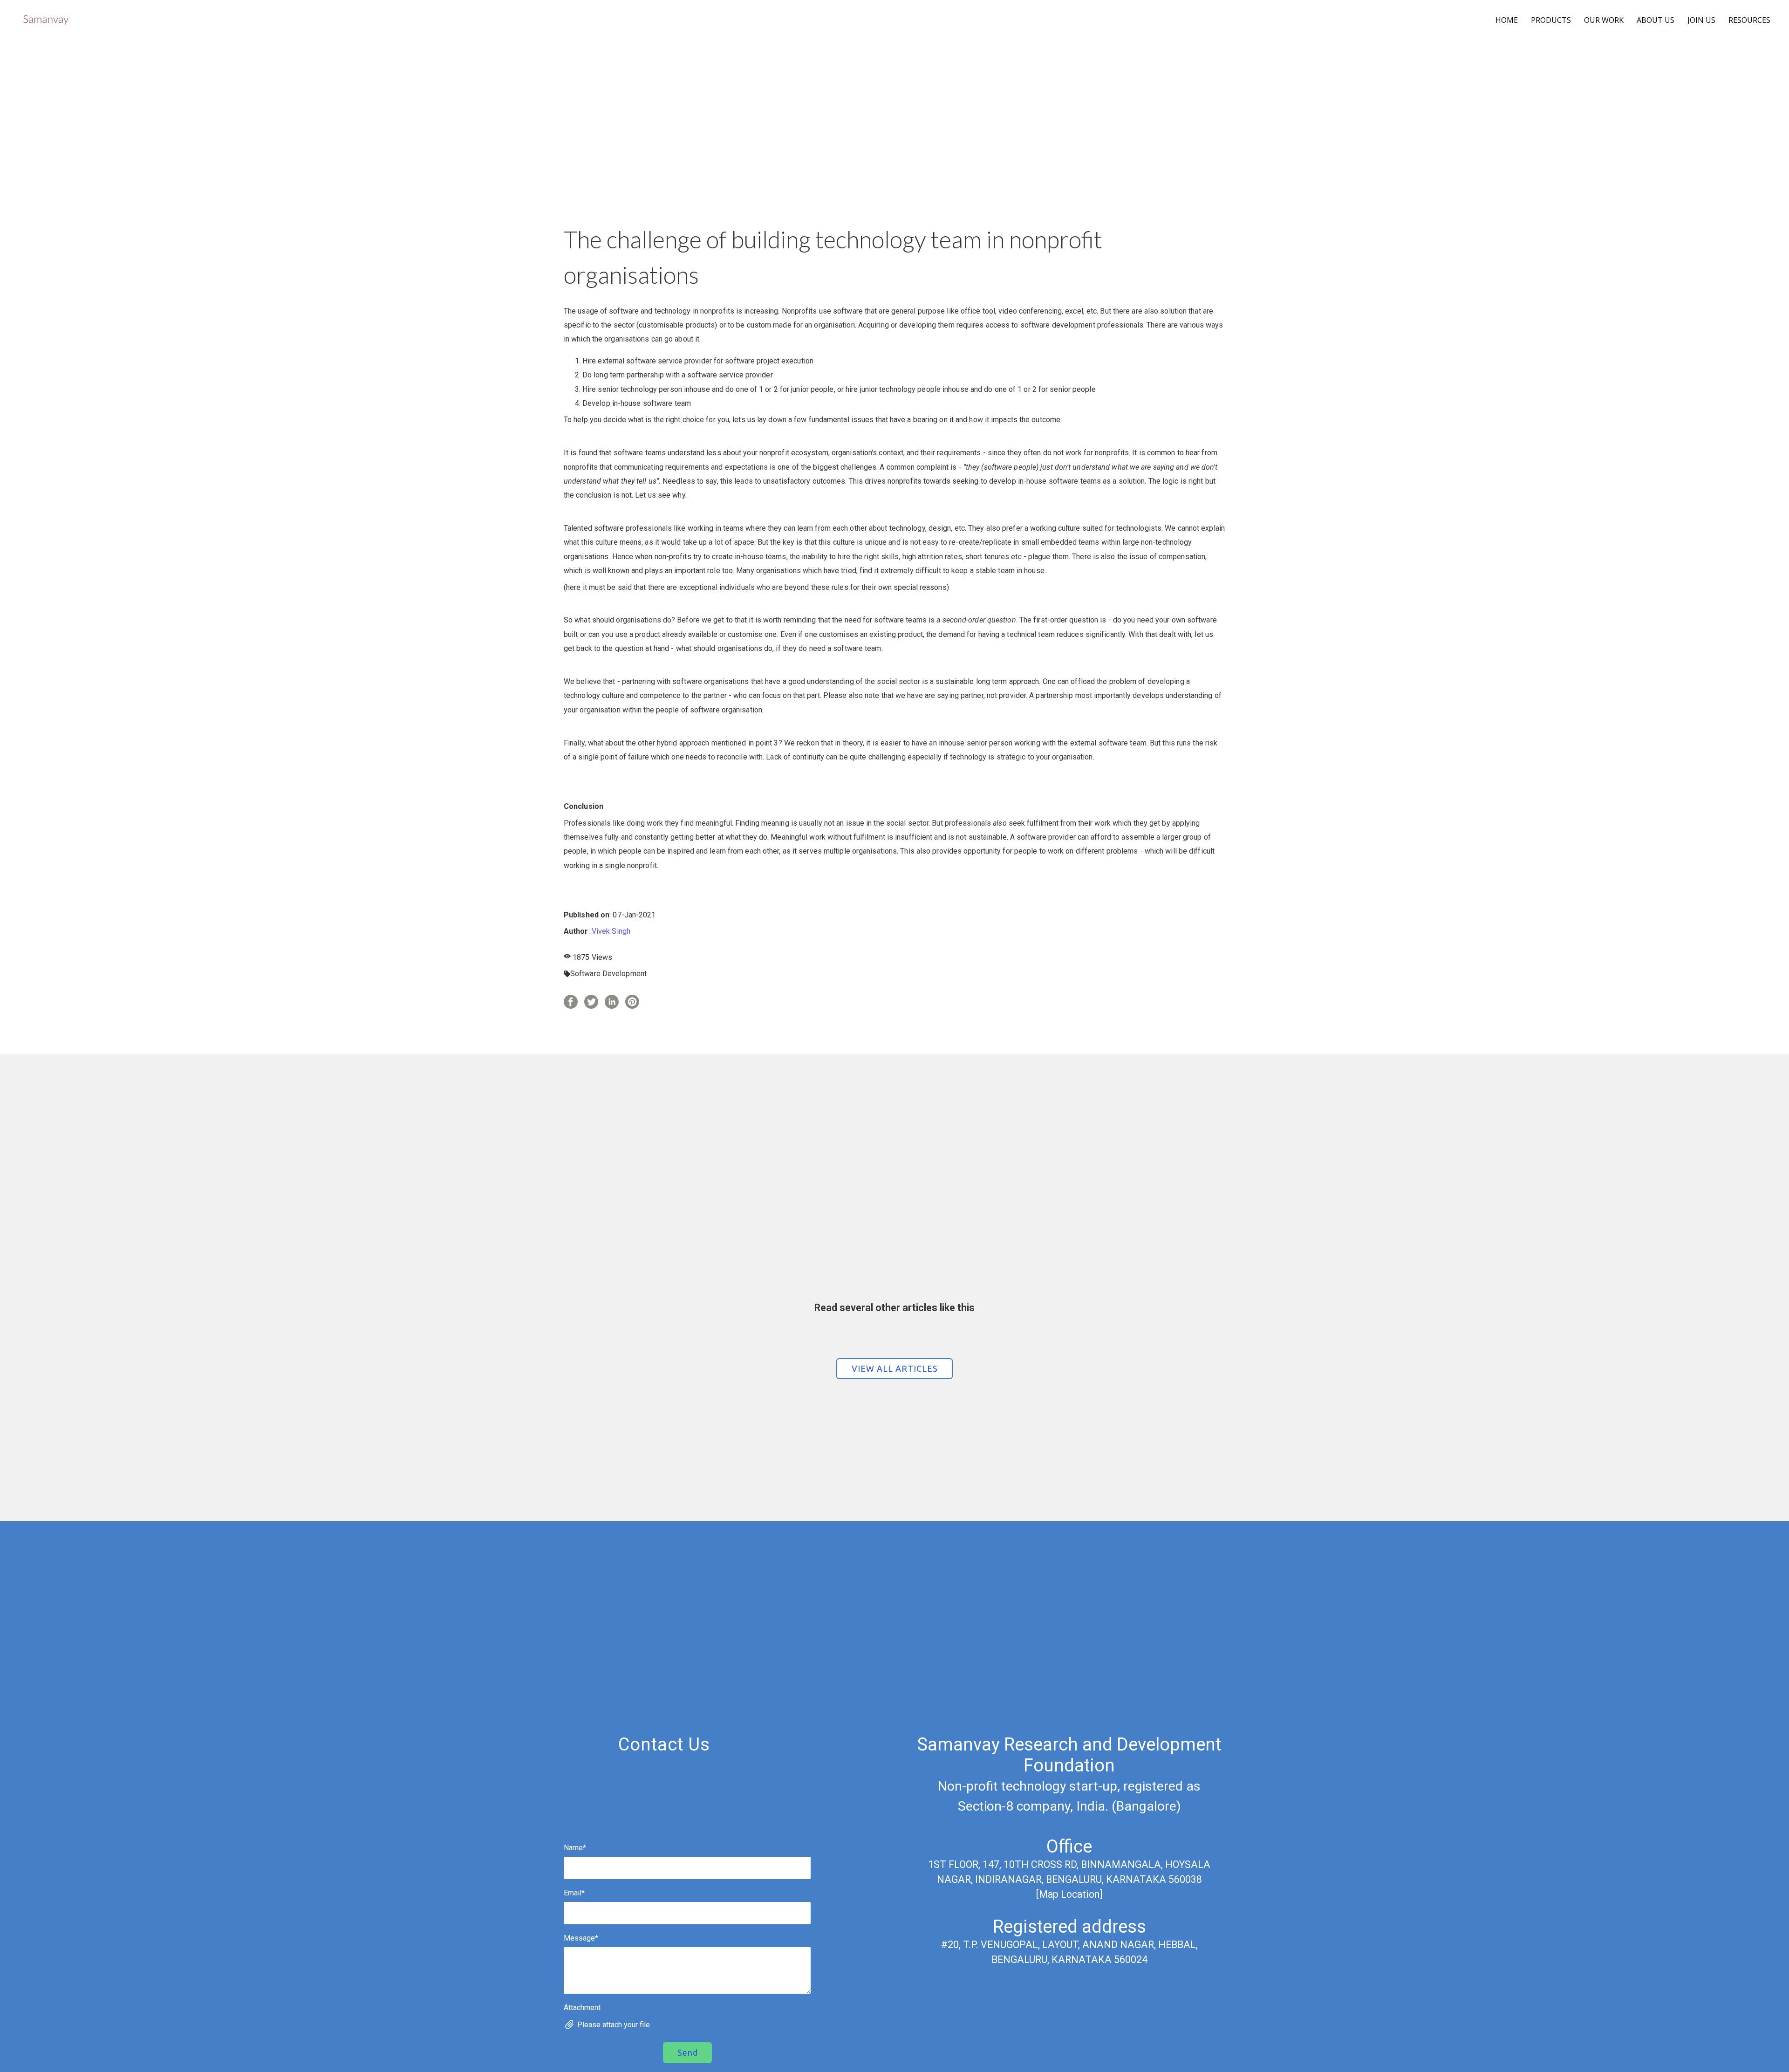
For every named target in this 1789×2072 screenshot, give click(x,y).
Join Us (1701, 20)
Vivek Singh (611, 931)
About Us (1656, 20)
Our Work (1604, 20)
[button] (894, 1369)
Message (581, 1938)
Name (575, 1848)
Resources (1749, 20)
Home (1507, 20)
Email (574, 1893)
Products (1551, 20)
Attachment (582, 2007)
